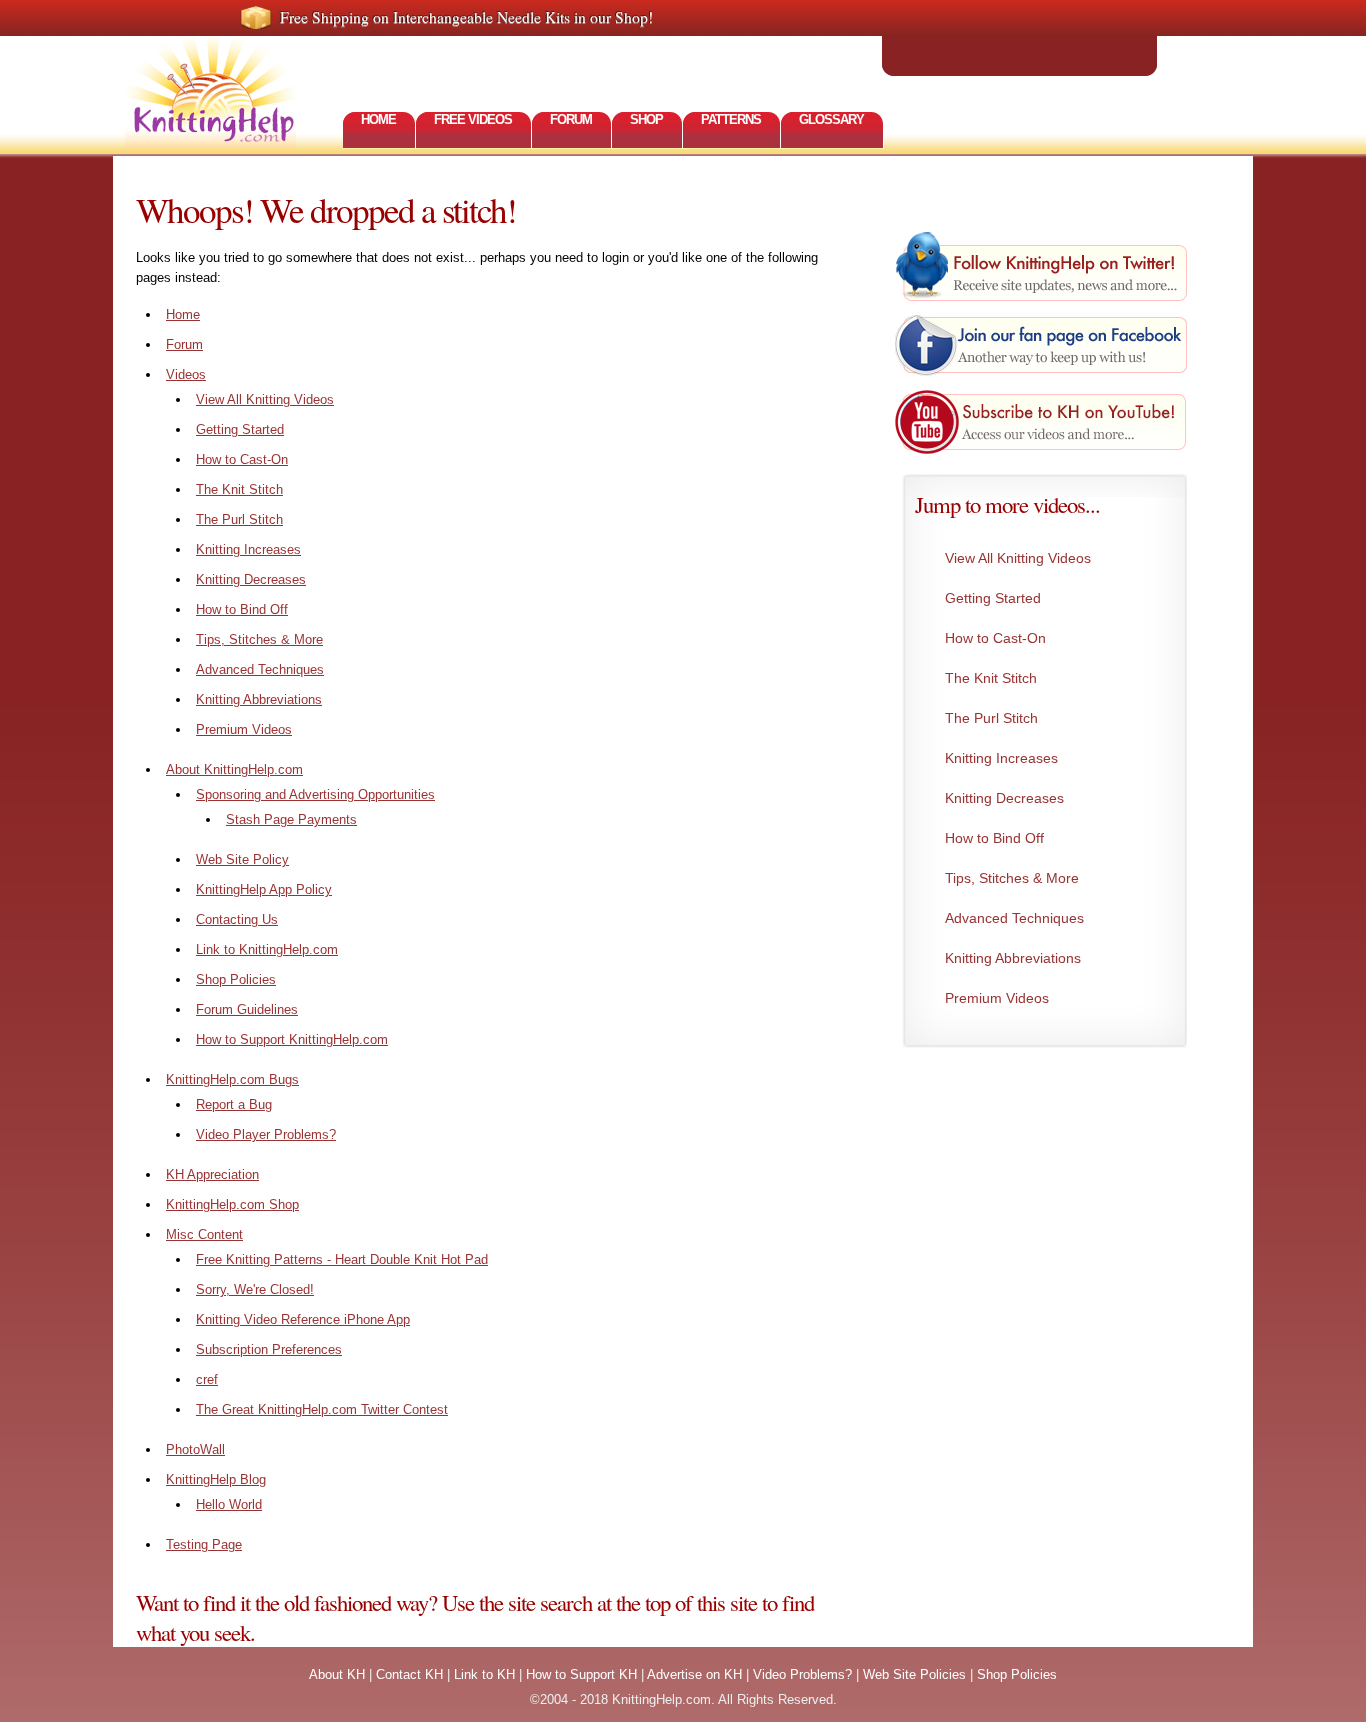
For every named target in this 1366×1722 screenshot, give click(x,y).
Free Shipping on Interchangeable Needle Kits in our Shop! (466, 17)
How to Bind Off (242, 609)
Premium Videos (244, 729)
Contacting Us (237, 919)
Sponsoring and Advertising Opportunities (315, 794)
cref (207, 1379)
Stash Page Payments (291, 819)
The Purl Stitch (239, 519)
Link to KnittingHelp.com (267, 949)
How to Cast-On (242, 459)
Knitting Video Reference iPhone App (303, 1319)
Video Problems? (802, 1674)
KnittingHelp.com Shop (232, 1204)
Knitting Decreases (251, 579)
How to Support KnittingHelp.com (292, 1039)
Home (183, 314)
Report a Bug (234, 1104)
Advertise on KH (694, 1674)
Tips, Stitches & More (259, 639)
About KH (337, 1674)
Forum (184, 344)
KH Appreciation (212, 1174)
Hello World (229, 1504)
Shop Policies (236, 979)
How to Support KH (581, 1674)
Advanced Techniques (260, 669)
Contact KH (409, 1674)
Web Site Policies (914, 1674)
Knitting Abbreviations (259, 699)
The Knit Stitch (239, 489)
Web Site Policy (242, 859)
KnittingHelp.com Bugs (232, 1079)
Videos (186, 374)
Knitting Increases (248, 549)
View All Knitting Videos (265, 399)
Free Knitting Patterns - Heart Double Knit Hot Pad (342, 1259)
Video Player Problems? (266, 1134)
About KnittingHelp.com (234, 769)
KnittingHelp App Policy (264, 889)
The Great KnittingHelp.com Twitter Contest (322, 1409)
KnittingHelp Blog (216, 1479)
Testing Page (204, 1544)
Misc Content (204, 1234)
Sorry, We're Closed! (255, 1289)
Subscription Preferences (269, 1349)
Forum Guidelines (247, 1009)
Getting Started (240, 429)
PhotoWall (195, 1449)
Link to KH (484, 1674)
